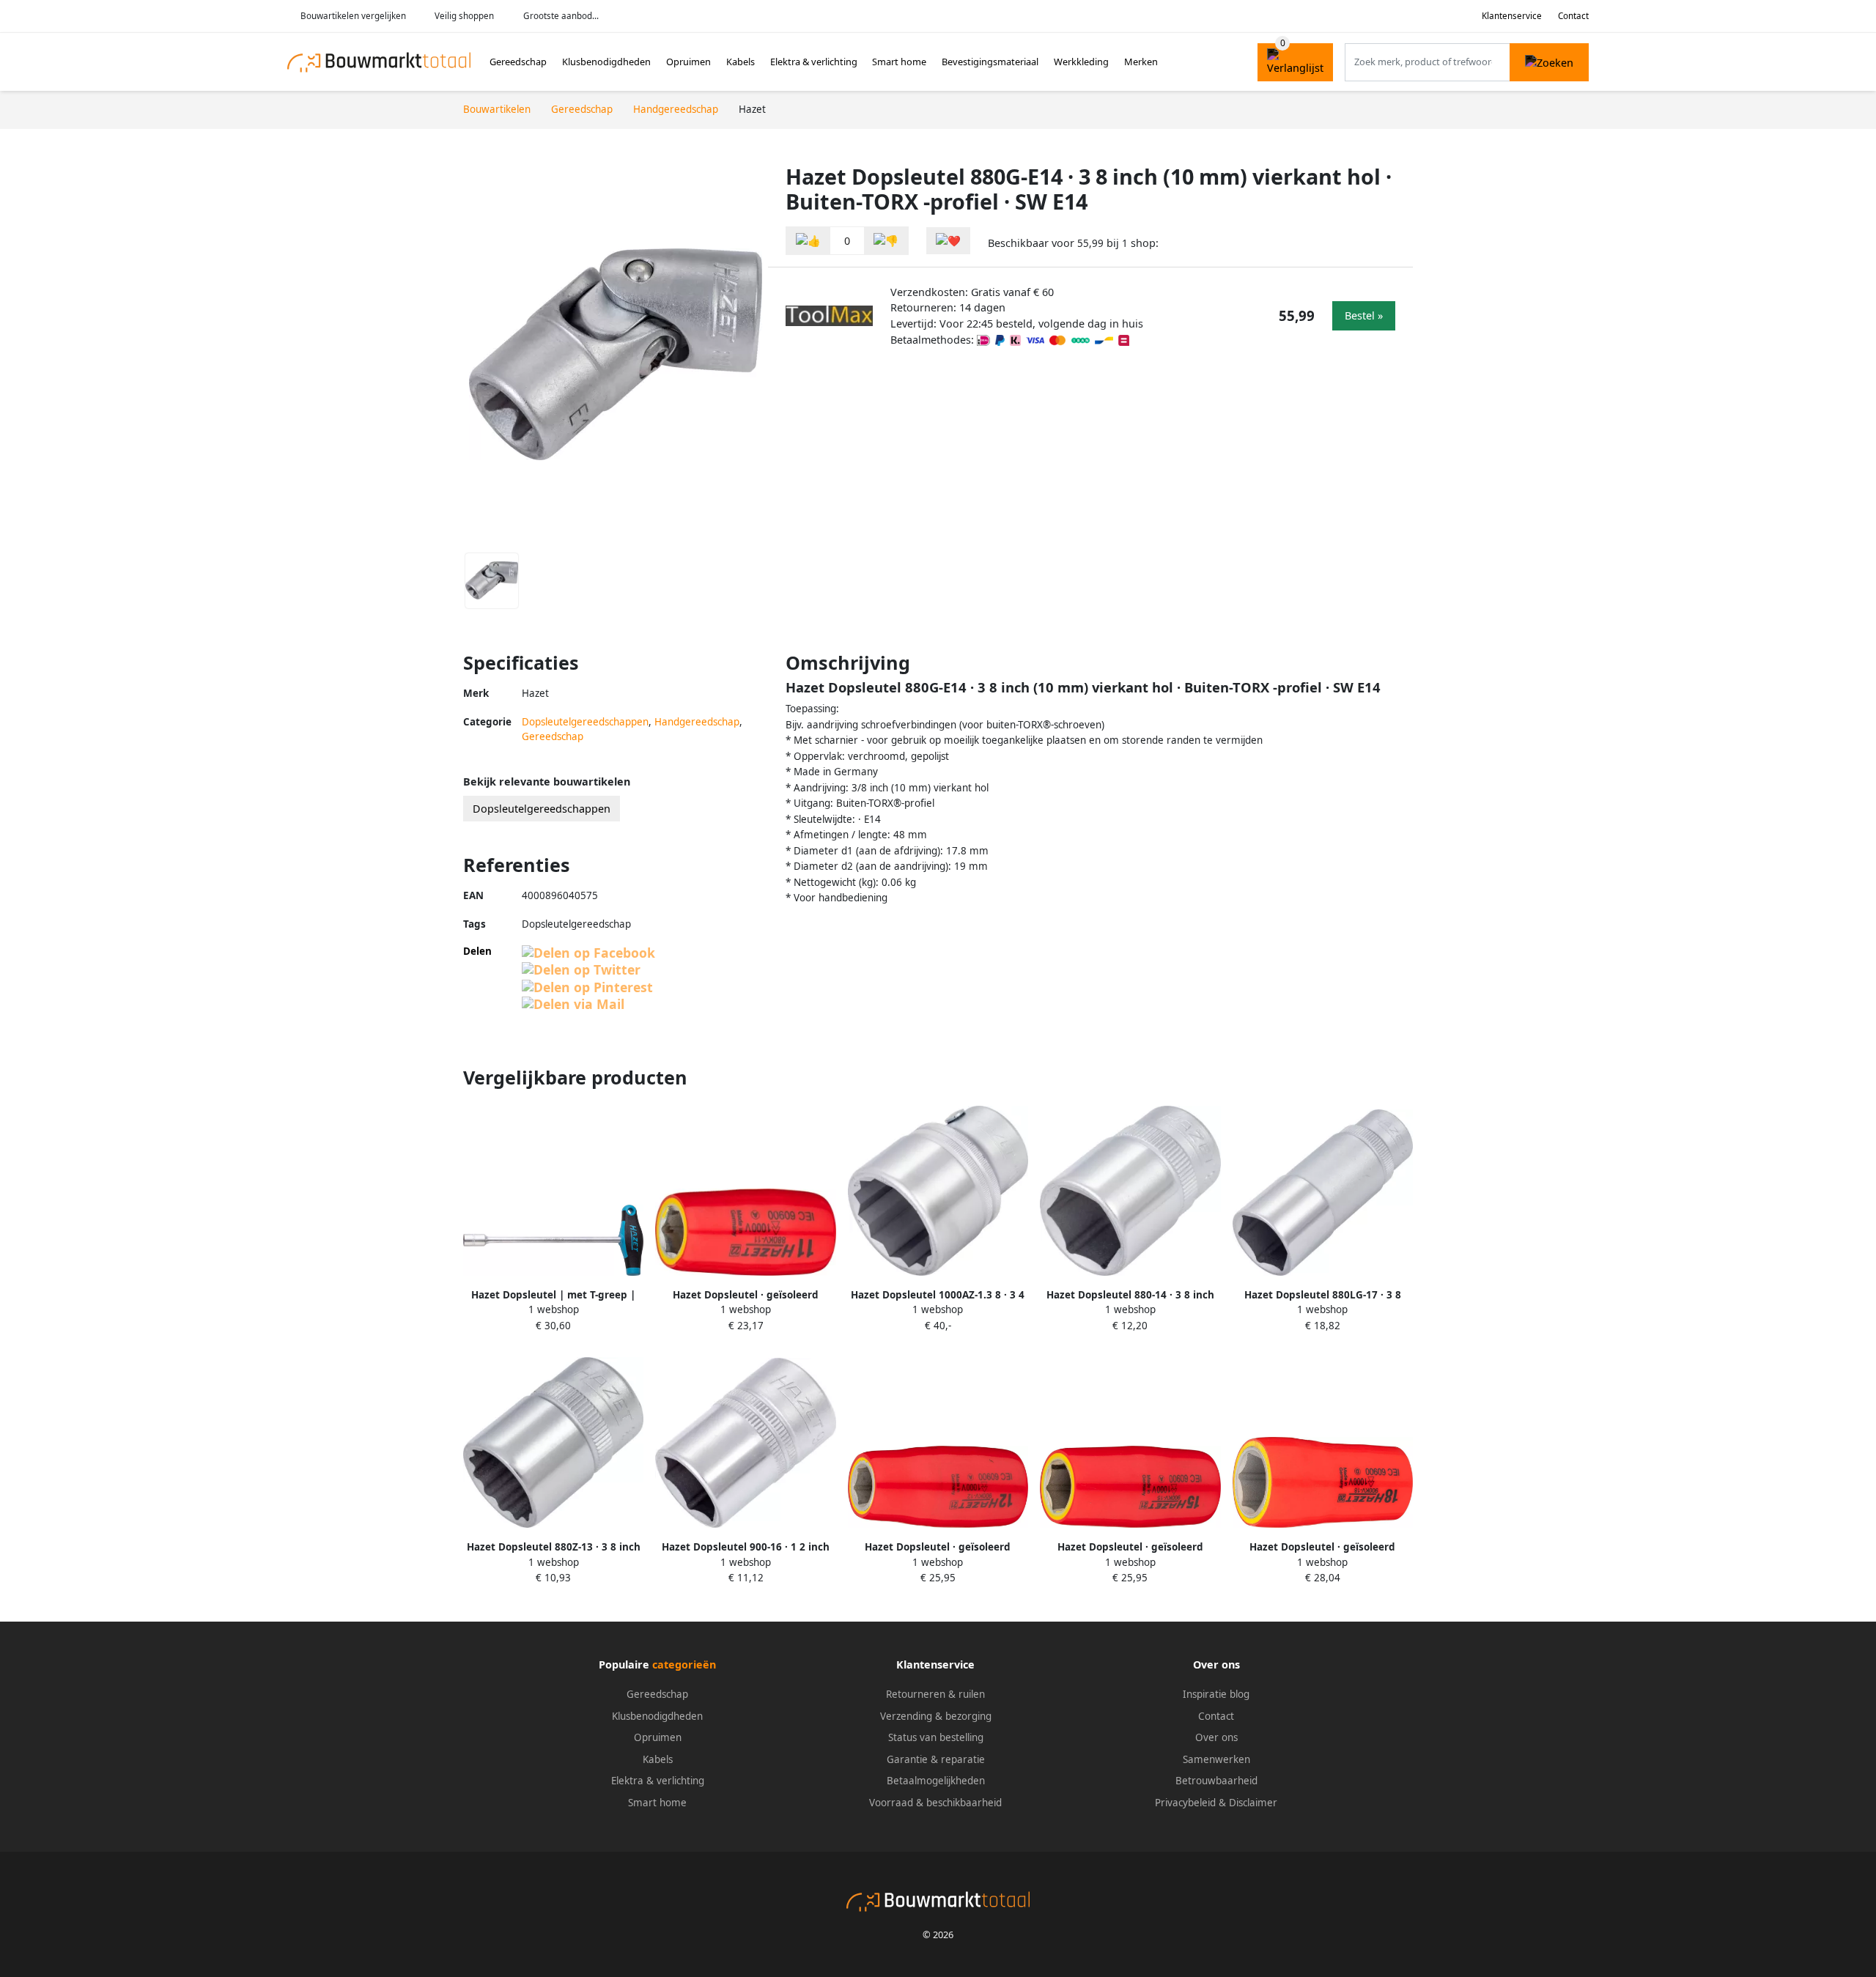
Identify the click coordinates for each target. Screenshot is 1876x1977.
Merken (1141, 62)
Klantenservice (1512, 16)
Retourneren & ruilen (935, 1694)
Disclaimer (1253, 1803)
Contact (1573, 16)
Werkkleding (1081, 62)
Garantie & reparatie (936, 1759)
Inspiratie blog (1216, 1694)
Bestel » (1364, 315)
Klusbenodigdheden (606, 62)
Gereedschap (518, 62)
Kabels (741, 62)
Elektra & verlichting (814, 62)
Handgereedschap (697, 722)
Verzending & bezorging (936, 1716)
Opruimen (688, 62)
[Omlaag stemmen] (886, 241)
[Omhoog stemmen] (808, 241)
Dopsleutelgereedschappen (585, 722)
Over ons (1216, 1737)
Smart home (899, 62)
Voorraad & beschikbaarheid (935, 1803)
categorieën (684, 1664)
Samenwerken (1216, 1759)
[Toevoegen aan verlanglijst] (948, 241)
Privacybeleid (1185, 1803)
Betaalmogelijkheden (936, 1781)
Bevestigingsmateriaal (990, 62)
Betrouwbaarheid (1216, 1781)
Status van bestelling (936, 1737)
